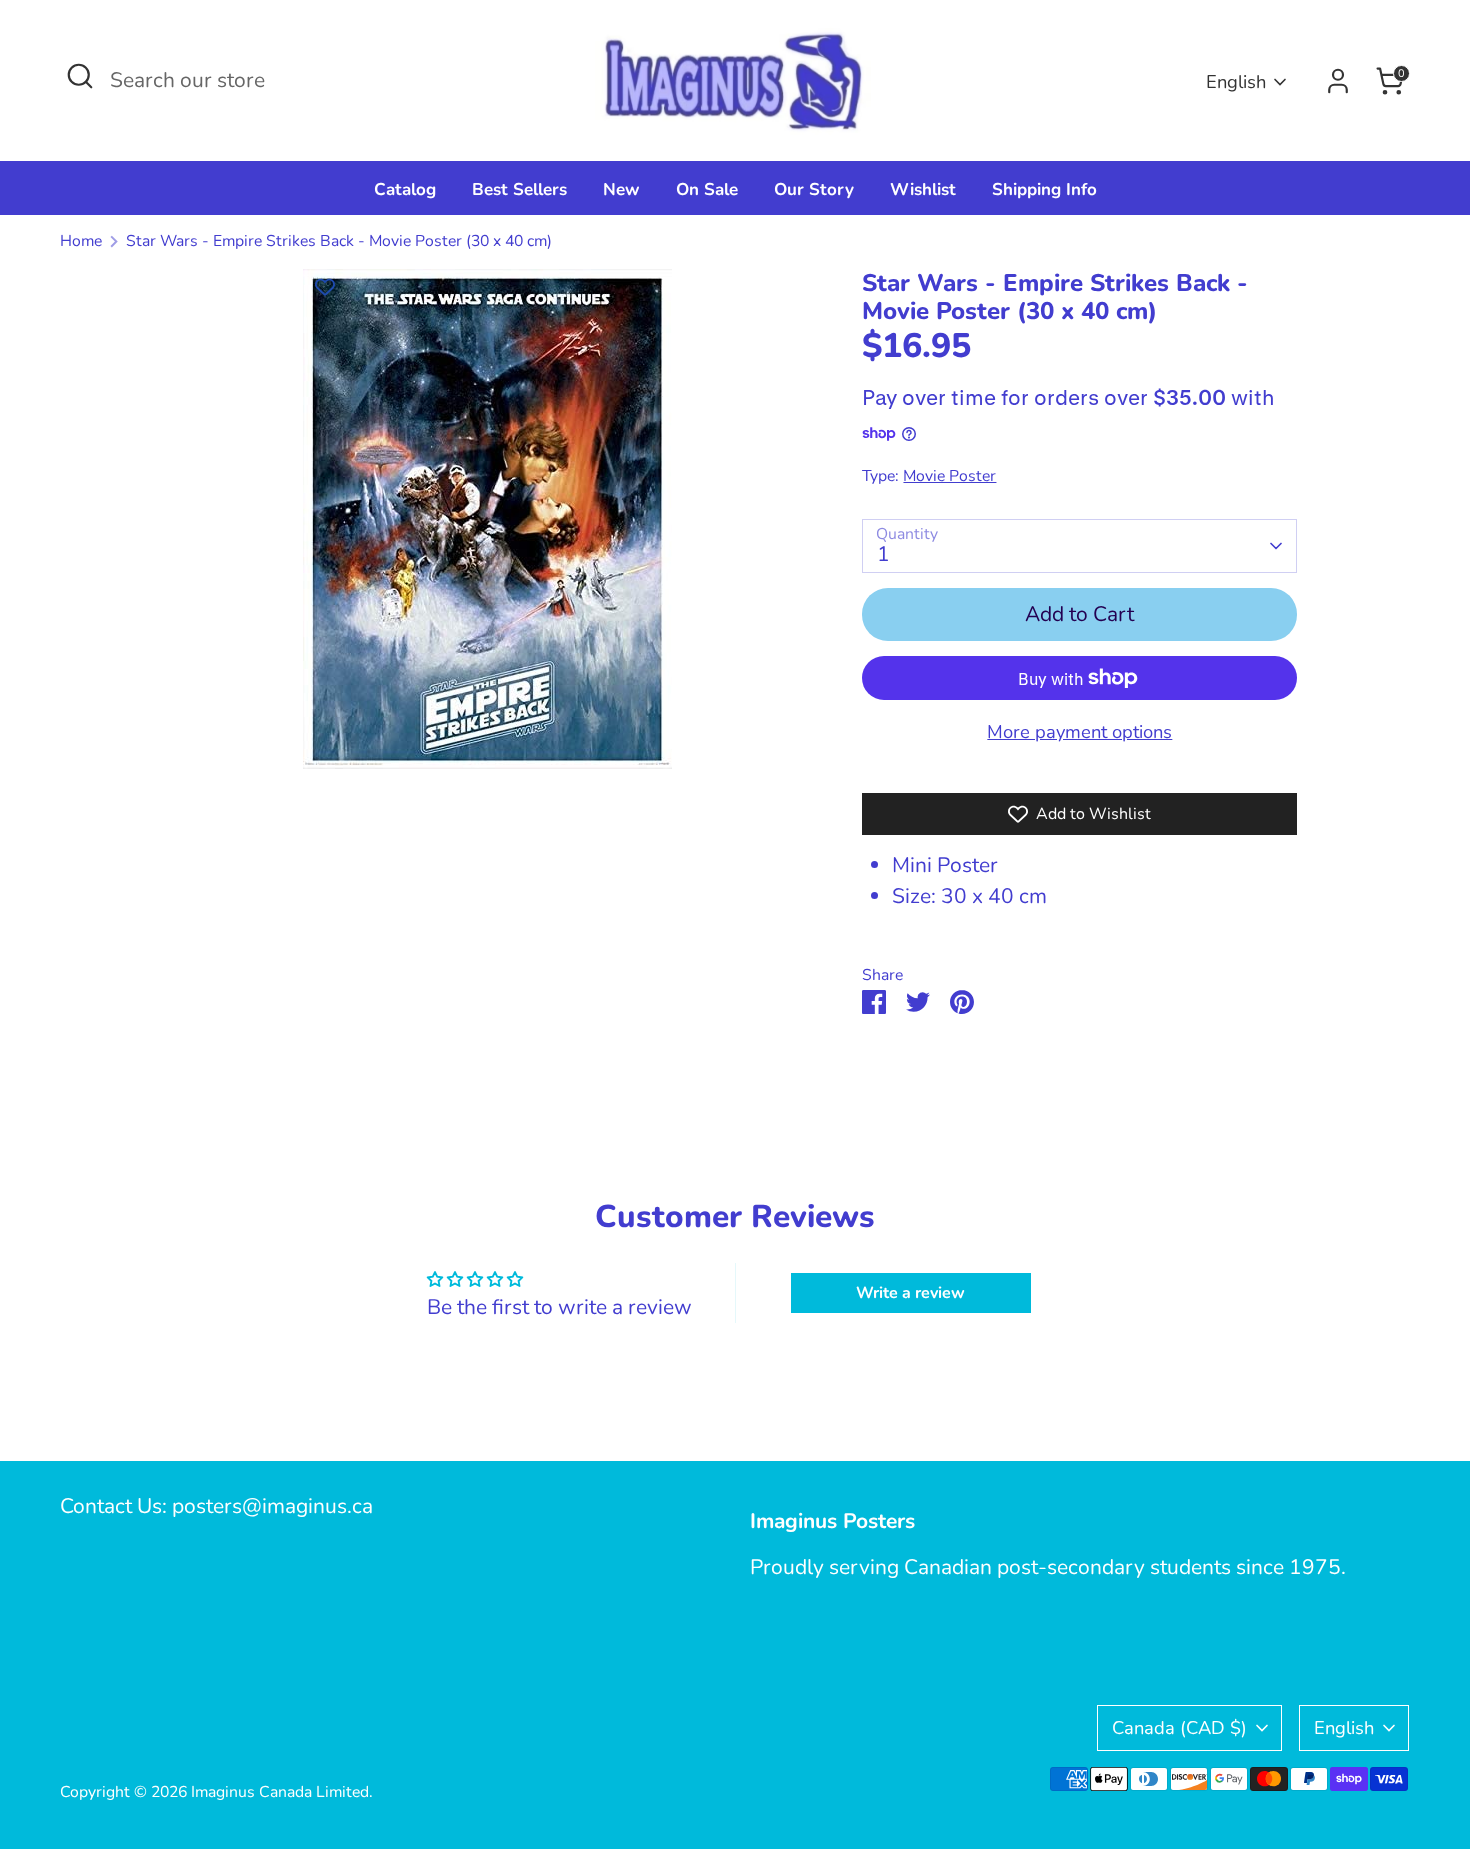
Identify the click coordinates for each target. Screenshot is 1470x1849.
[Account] (1338, 81)
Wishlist (923, 189)
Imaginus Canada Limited (280, 1792)
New (621, 189)
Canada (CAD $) (1179, 1727)
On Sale (707, 189)
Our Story (814, 189)
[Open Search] (80, 76)
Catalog (405, 189)
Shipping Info (1044, 189)
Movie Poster (949, 476)
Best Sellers (519, 189)
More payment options (1079, 731)
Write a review (910, 1293)
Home (81, 241)
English (1236, 81)
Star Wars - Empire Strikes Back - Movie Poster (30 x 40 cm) (339, 241)
